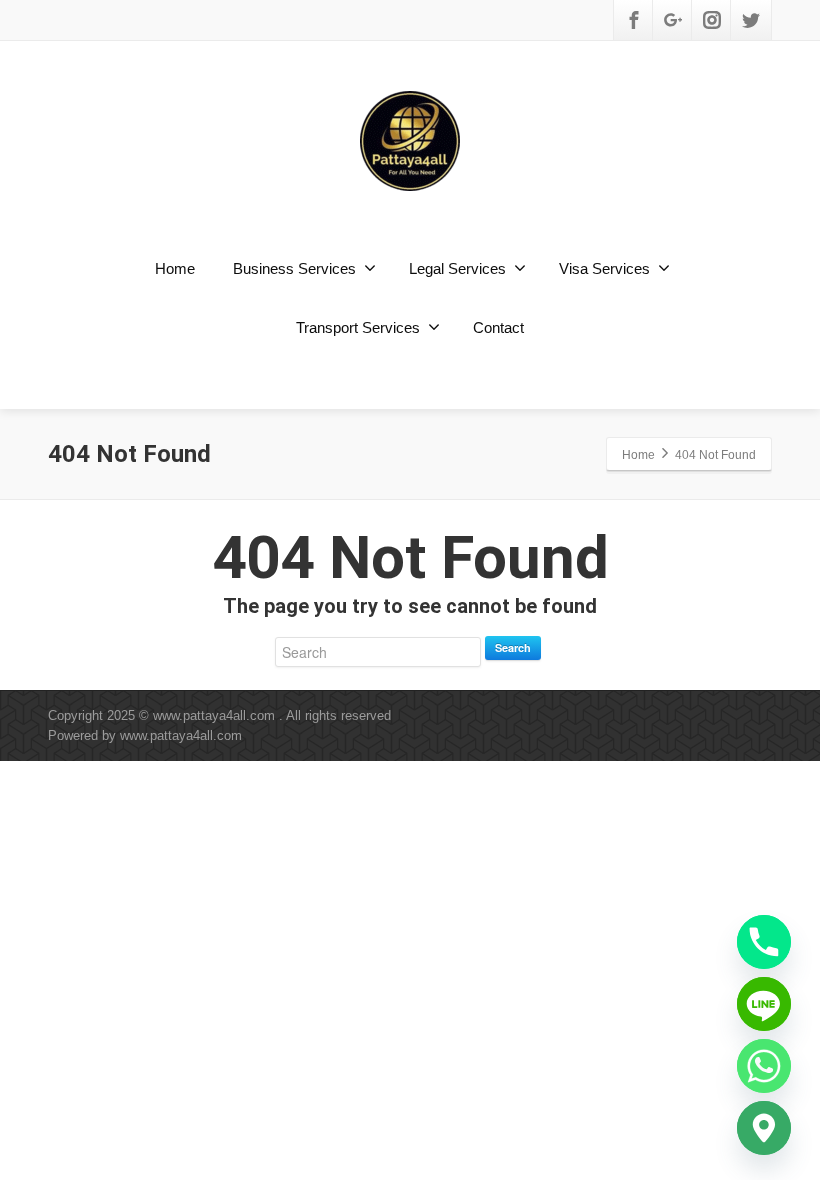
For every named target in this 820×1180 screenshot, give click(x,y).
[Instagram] (712, 20)
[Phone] (764, 942)
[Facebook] (634, 20)
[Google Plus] (673, 20)
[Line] (764, 1004)
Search (513, 647)
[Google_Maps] (764, 1128)
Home (175, 268)
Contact (498, 327)
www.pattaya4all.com (181, 735)
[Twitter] (751, 20)
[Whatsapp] (764, 1066)
